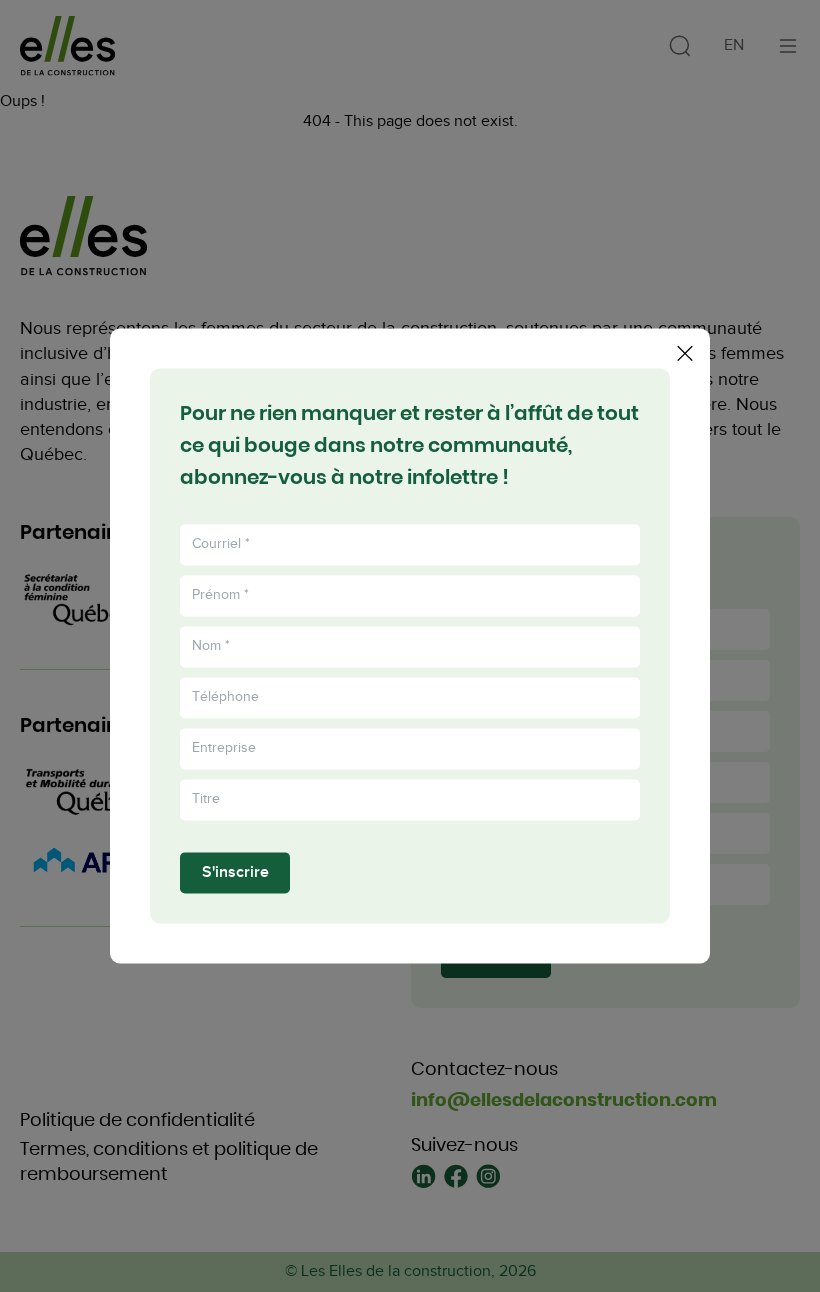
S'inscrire (235, 872)
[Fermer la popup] (685, 353)
